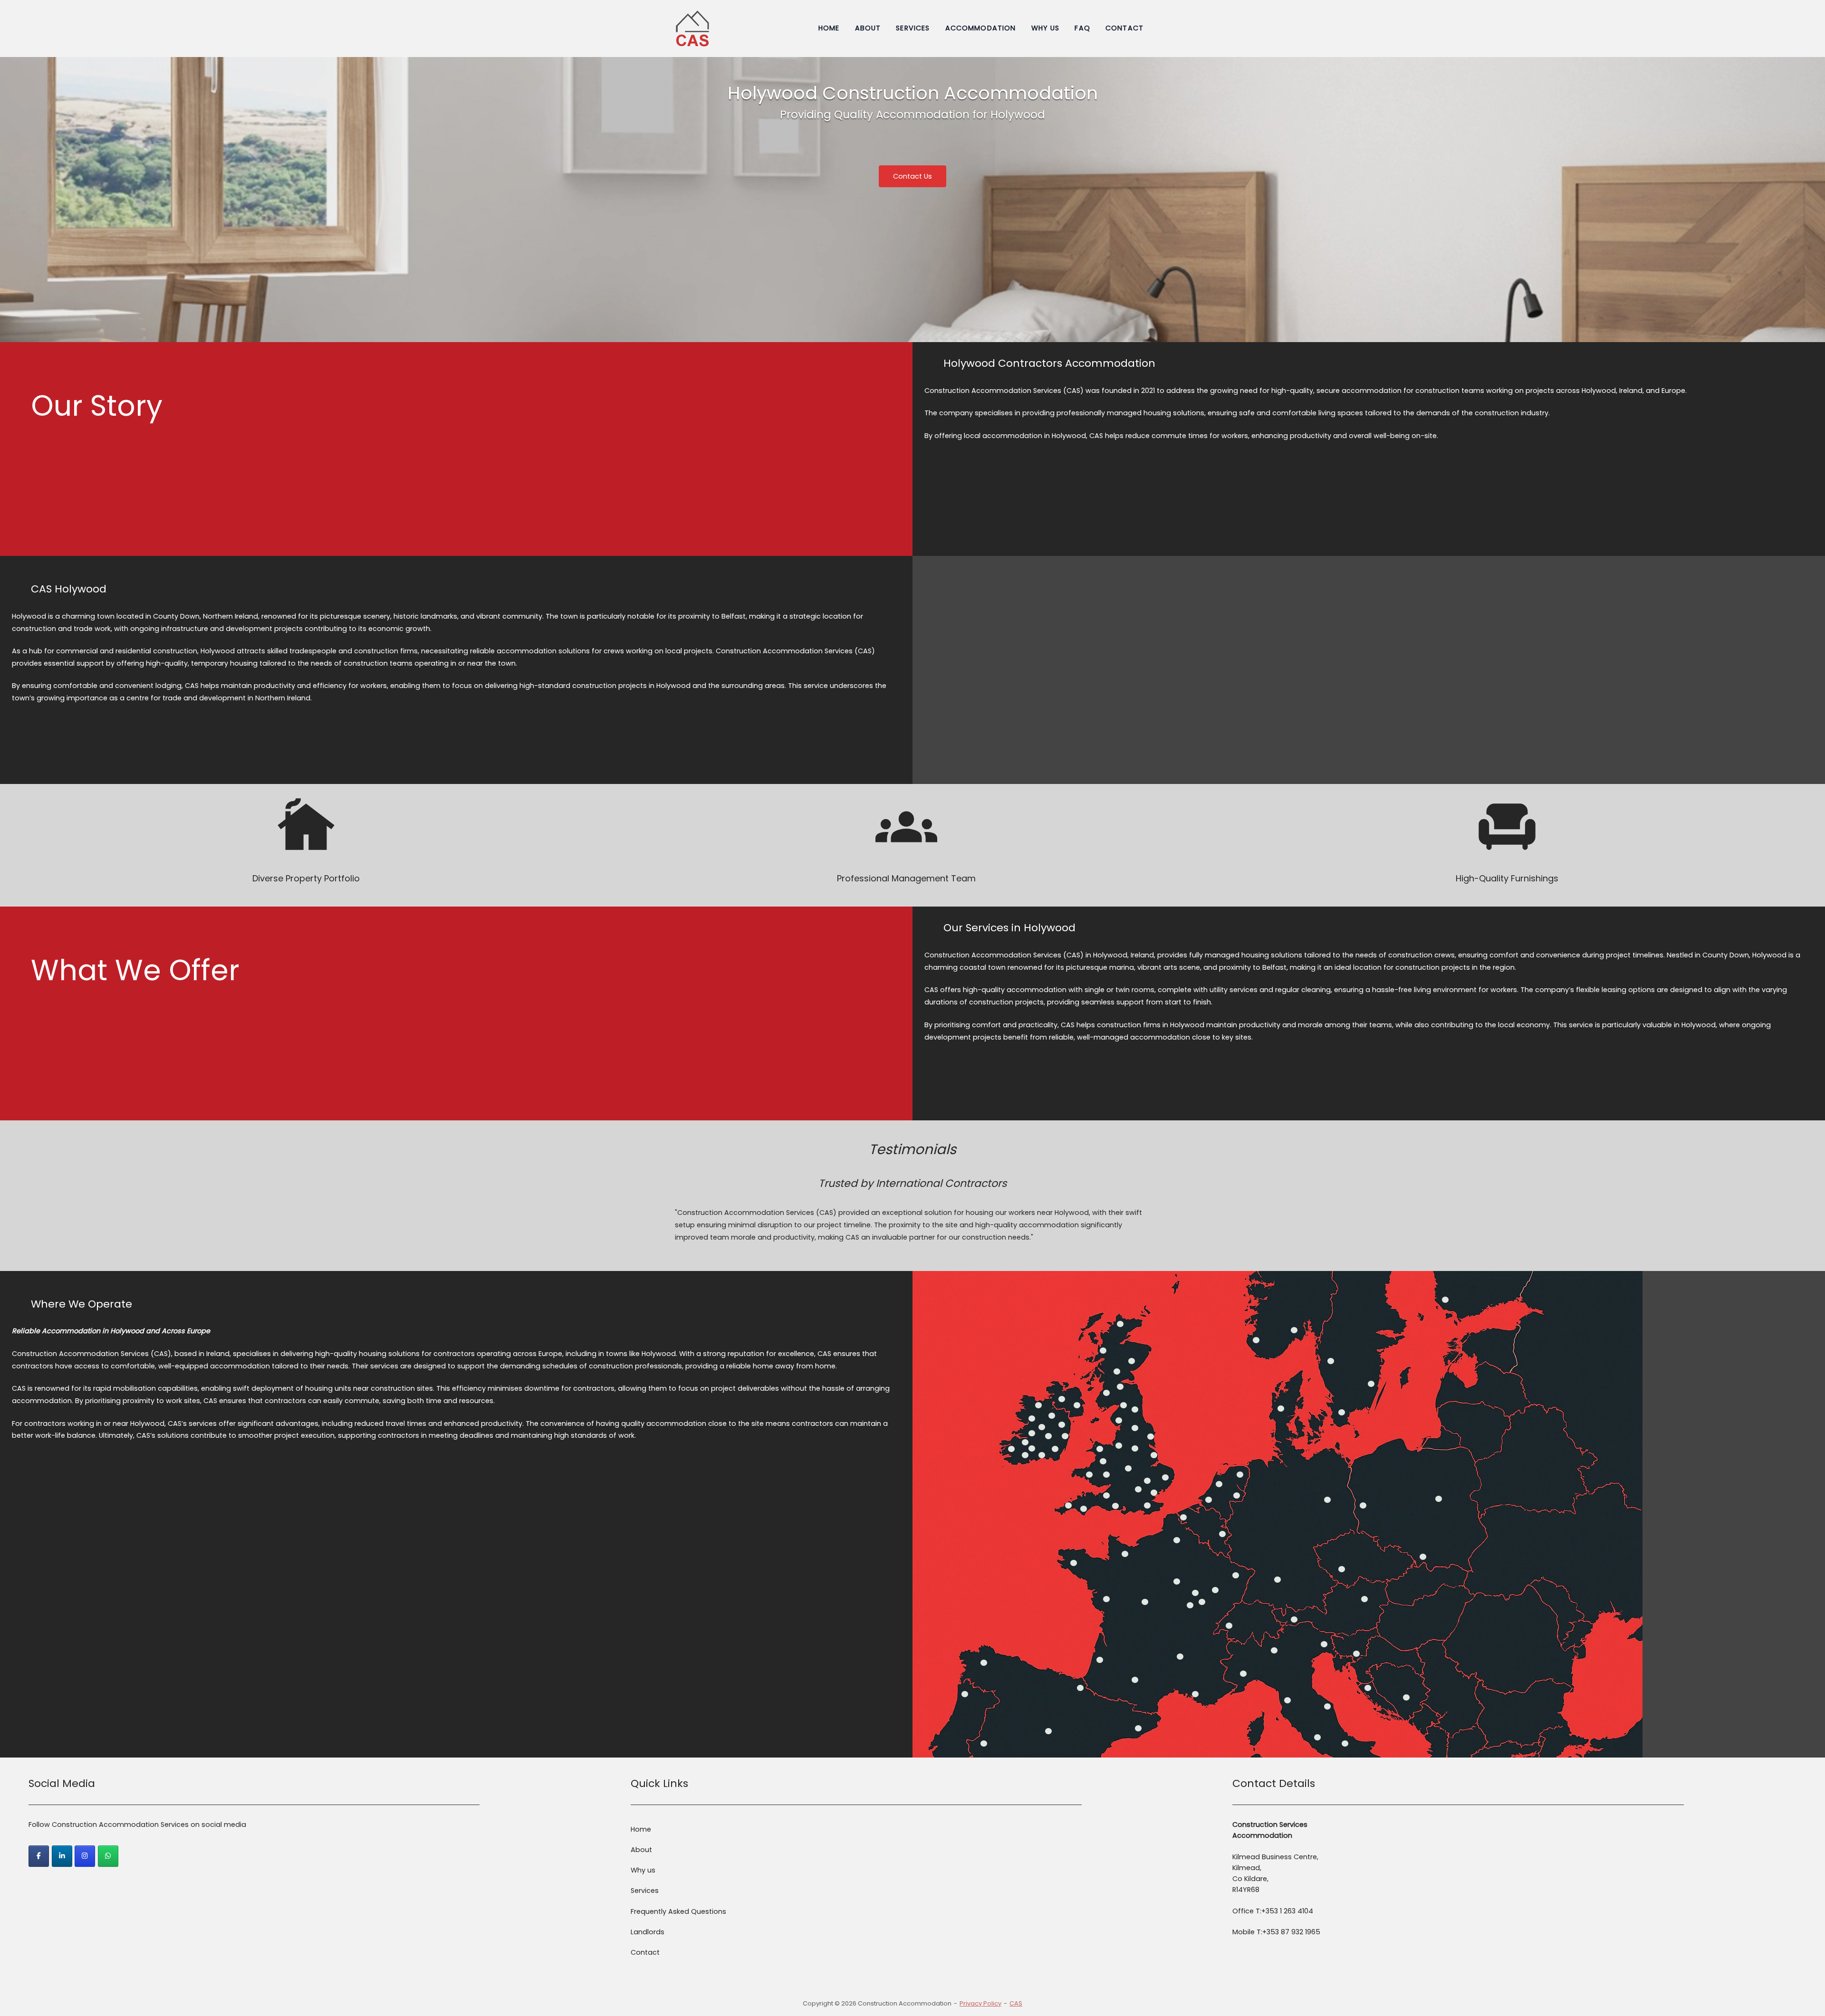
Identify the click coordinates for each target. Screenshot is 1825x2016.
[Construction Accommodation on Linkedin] (62, 1856)
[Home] (692, 28)
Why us (1046, 28)
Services (913, 28)
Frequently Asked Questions (678, 1911)
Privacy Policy (980, 2003)
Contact (1124, 28)
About (868, 28)
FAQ (1082, 28)
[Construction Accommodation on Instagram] (85, 1856)
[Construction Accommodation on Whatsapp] (108, 1856)
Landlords (648, 1932)
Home (829, 28)
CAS (1016, 2003)
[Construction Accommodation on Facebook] (39, 1856)
